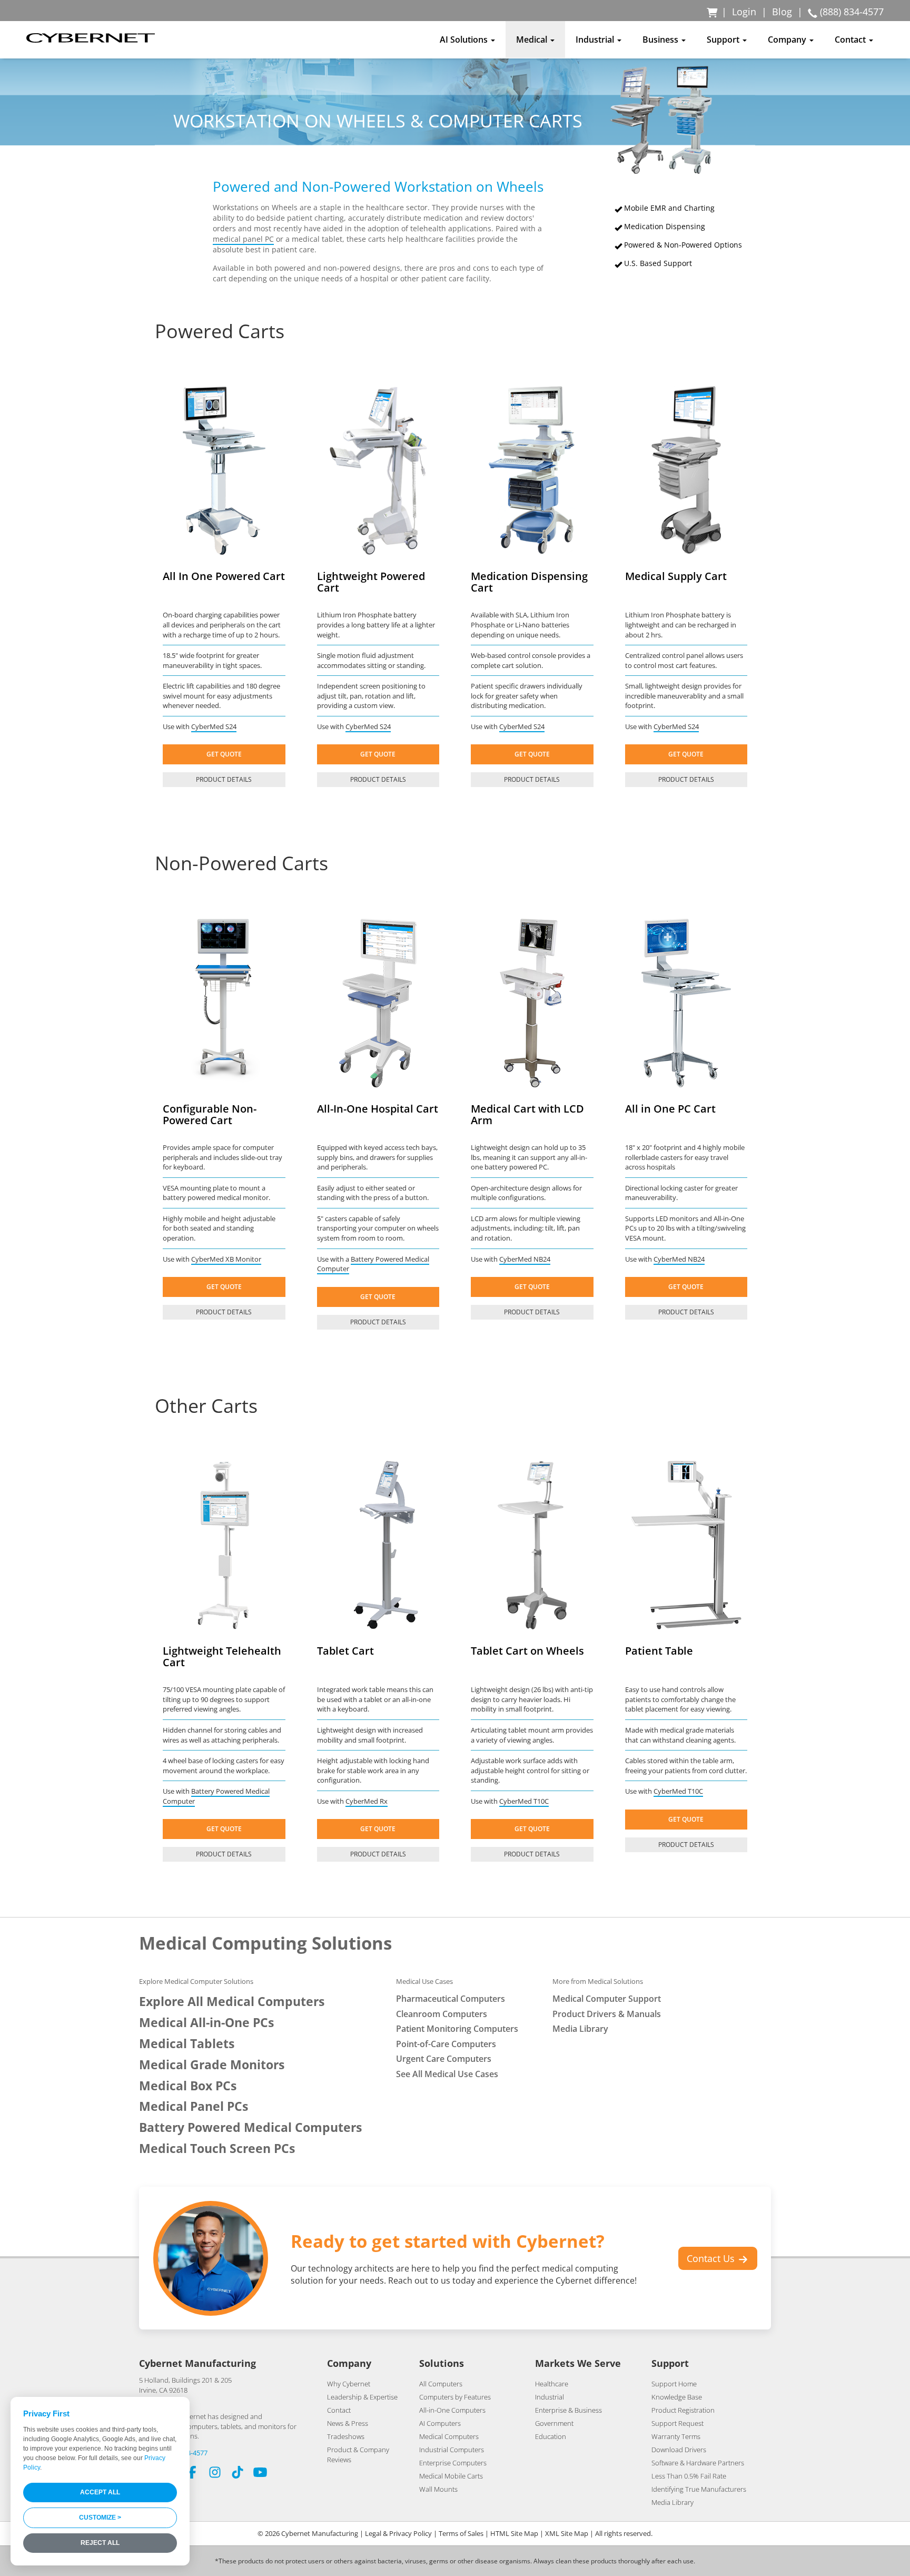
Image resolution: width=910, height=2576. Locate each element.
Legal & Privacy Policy (398, 2533)
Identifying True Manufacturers (699, 2489)
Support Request (677, 2423)
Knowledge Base (677, 2397)
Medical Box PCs (188, 2086)
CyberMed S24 (214, 726)
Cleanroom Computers (442, 2014)
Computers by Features (455, 2397)
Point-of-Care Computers (446, 2044)
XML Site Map (567, 2533)
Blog (782, 12)
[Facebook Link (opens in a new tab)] (192, 2474)
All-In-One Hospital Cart (378, 1109)
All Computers (441, 2384)
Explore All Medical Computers (232, 2002)
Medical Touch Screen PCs (217, 2149)
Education (551, 2436)
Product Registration (683, 2410)
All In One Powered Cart (224, 576)
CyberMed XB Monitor (226, 1259)
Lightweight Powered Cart (371, 582)
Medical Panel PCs (194, 2106)
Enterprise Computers (453, 2463)
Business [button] (661, 40)
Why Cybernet (349, 2384)
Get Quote (224, 754)
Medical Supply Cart (676, 576)
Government (554, 2423)
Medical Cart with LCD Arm (527, 1114)
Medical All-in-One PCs (206, 2023)
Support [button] (724, 40)
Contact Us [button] (712, 2258)
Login (744, 12)
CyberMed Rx (367, 1801)
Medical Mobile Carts (451, 2476)
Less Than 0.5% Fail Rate (689, 2476)
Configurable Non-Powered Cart (210, 1114)
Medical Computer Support (607, 1999)
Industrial (550, 2397)
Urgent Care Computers (444, 2059)
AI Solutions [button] (465, 40)
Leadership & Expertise (362, 2397)
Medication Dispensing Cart (529, 582)
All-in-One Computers (452, 2410)
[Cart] (713, 12)
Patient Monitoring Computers (457, 2029)
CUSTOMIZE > (100, 2518)
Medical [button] (533, 40)
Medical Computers (449, 2436)
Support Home (674, 2384)
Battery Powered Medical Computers (250, 2127)
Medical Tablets (187, 2044)
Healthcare (552, 2384)
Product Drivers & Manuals (607, 2014)
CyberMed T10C (524, 1801)
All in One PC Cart (670, 1109)
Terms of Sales (461, 2533)
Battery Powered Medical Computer (373, 1264)
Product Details (224, 779)
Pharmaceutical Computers (451, 1999)
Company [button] (788, 40)
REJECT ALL (100, 2543)
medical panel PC (243, 239)
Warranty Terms (676, 2436)
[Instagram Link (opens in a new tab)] (215, 2474)
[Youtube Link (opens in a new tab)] (260, 2474)
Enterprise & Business (568, 2410)
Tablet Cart (345, 1651)
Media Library (580, 2029)
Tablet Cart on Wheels (527, 1651)
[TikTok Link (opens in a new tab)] (238, 2474)
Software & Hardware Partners (698, 2463)
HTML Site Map (514, 2533)
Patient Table (659, 1651)
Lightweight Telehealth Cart (222, 1656)
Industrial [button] (596, 40)
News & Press (348, 2423)
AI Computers (440, 2423)
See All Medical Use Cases (447, 2074)
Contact (339, 2410)
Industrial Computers (452, 2450)
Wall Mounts (438, 2489)
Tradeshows (346, 2436)
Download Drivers (679, 2450)
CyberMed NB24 (525, 1259)
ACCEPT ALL (100, 2492)
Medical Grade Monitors (212, 2065)
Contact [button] (851, 40)
